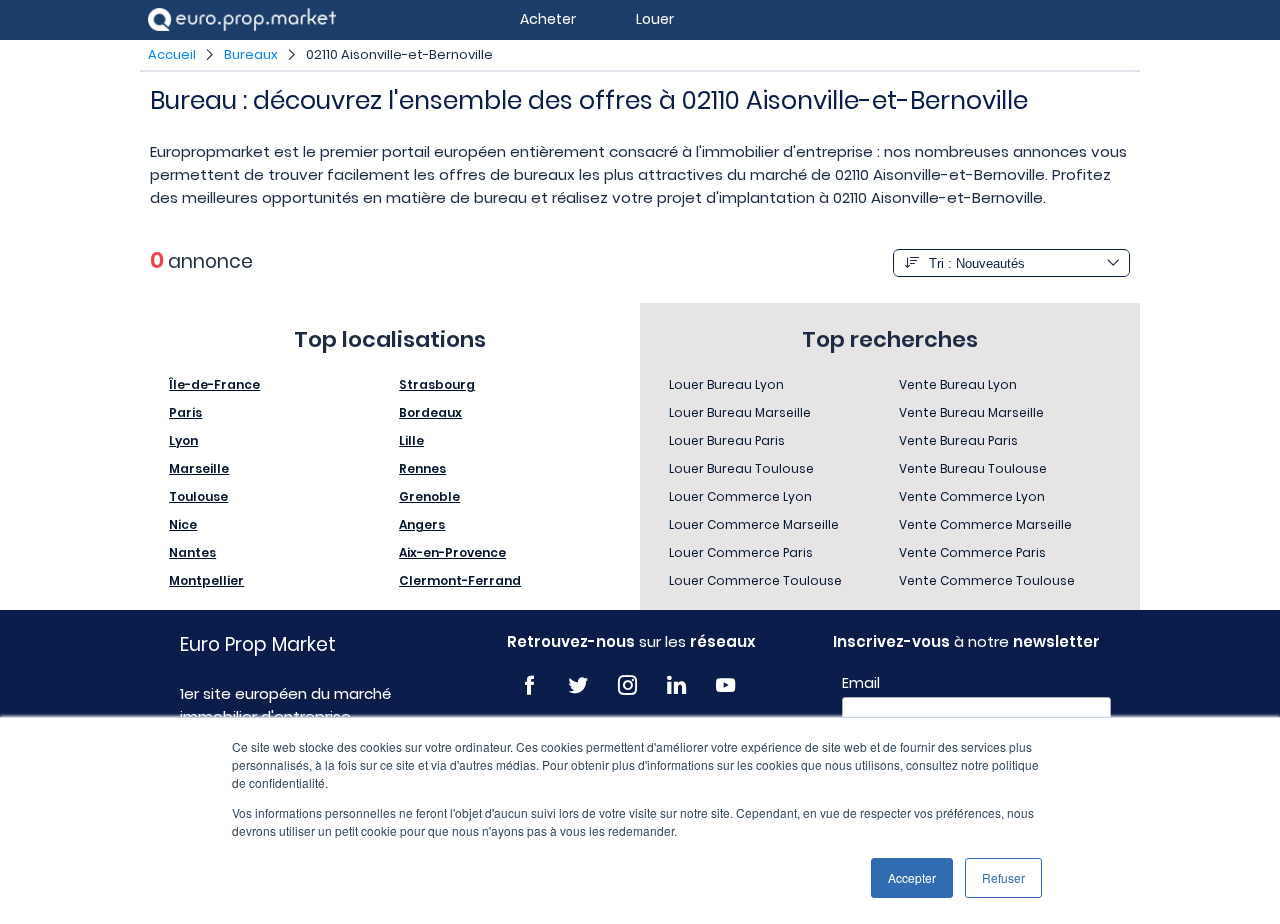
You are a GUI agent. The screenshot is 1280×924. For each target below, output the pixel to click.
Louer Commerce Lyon (740, 496)
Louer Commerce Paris (741, 552)
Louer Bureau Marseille (740, 412)
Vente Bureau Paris (958, 440)
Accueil (172, 54)
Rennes (422, 468)
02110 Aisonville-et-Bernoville (399, 54)
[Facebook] (529, 685)
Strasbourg (437, 384)
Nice (183, 524)
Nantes (192, 552)
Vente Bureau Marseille (971, 412)
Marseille (199, 468)
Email (861, 683)
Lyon (183, 440)
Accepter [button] (912, 877)
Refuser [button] (1003, 877)
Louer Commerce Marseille (754, 524)
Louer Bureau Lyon (726, 384)
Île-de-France (214, 384)
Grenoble (429, 496)
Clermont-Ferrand (460, 580)
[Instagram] (627, 685)
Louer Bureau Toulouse (741, 468)
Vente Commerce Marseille (985, 524)
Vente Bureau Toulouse (973, 468)
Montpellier (206, 580)
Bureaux (251, 54)
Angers (422, 524)
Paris (185, 412)
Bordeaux (430, 412)
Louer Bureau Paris (727, 440)
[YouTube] (725, 685)
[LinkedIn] (676, 685)
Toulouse (198, 496)
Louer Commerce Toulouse (755, 580)
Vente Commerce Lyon (972, 496)
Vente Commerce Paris (972, 552)
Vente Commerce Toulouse (987, 580)
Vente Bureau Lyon (958, 384)
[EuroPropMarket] (242, 19)
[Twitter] (578, 685)
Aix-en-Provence (452, 552)
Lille (411, 440)
